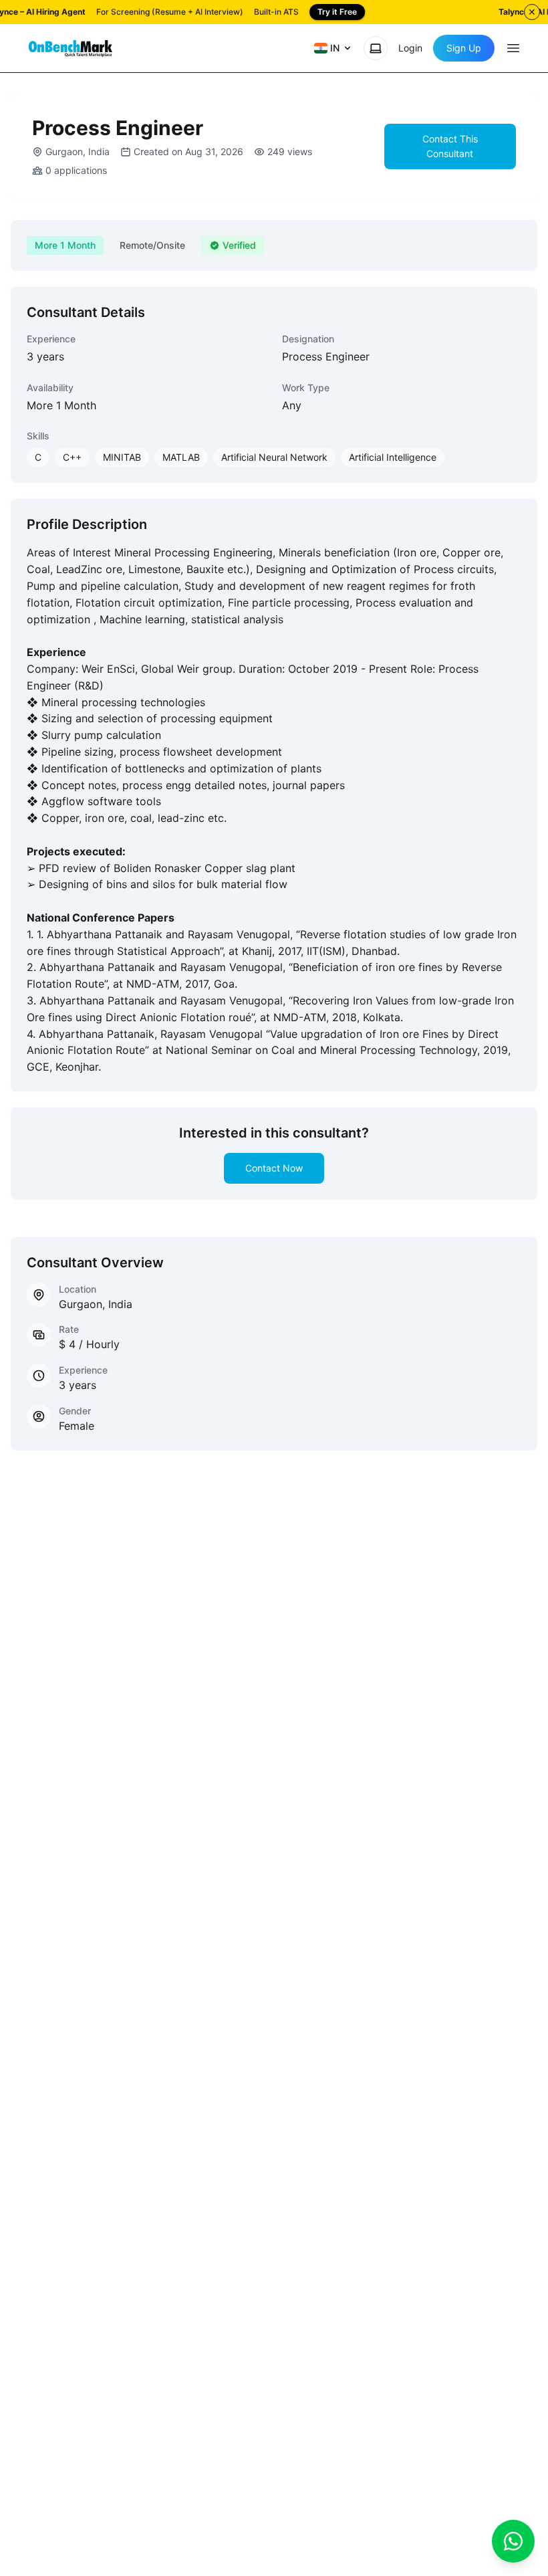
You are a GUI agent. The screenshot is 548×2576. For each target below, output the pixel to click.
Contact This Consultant (450, 146)
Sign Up (464, 48)
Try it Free (337, 12)
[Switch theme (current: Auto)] (376, 48)
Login (410, 48)
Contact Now (274, 1168)
